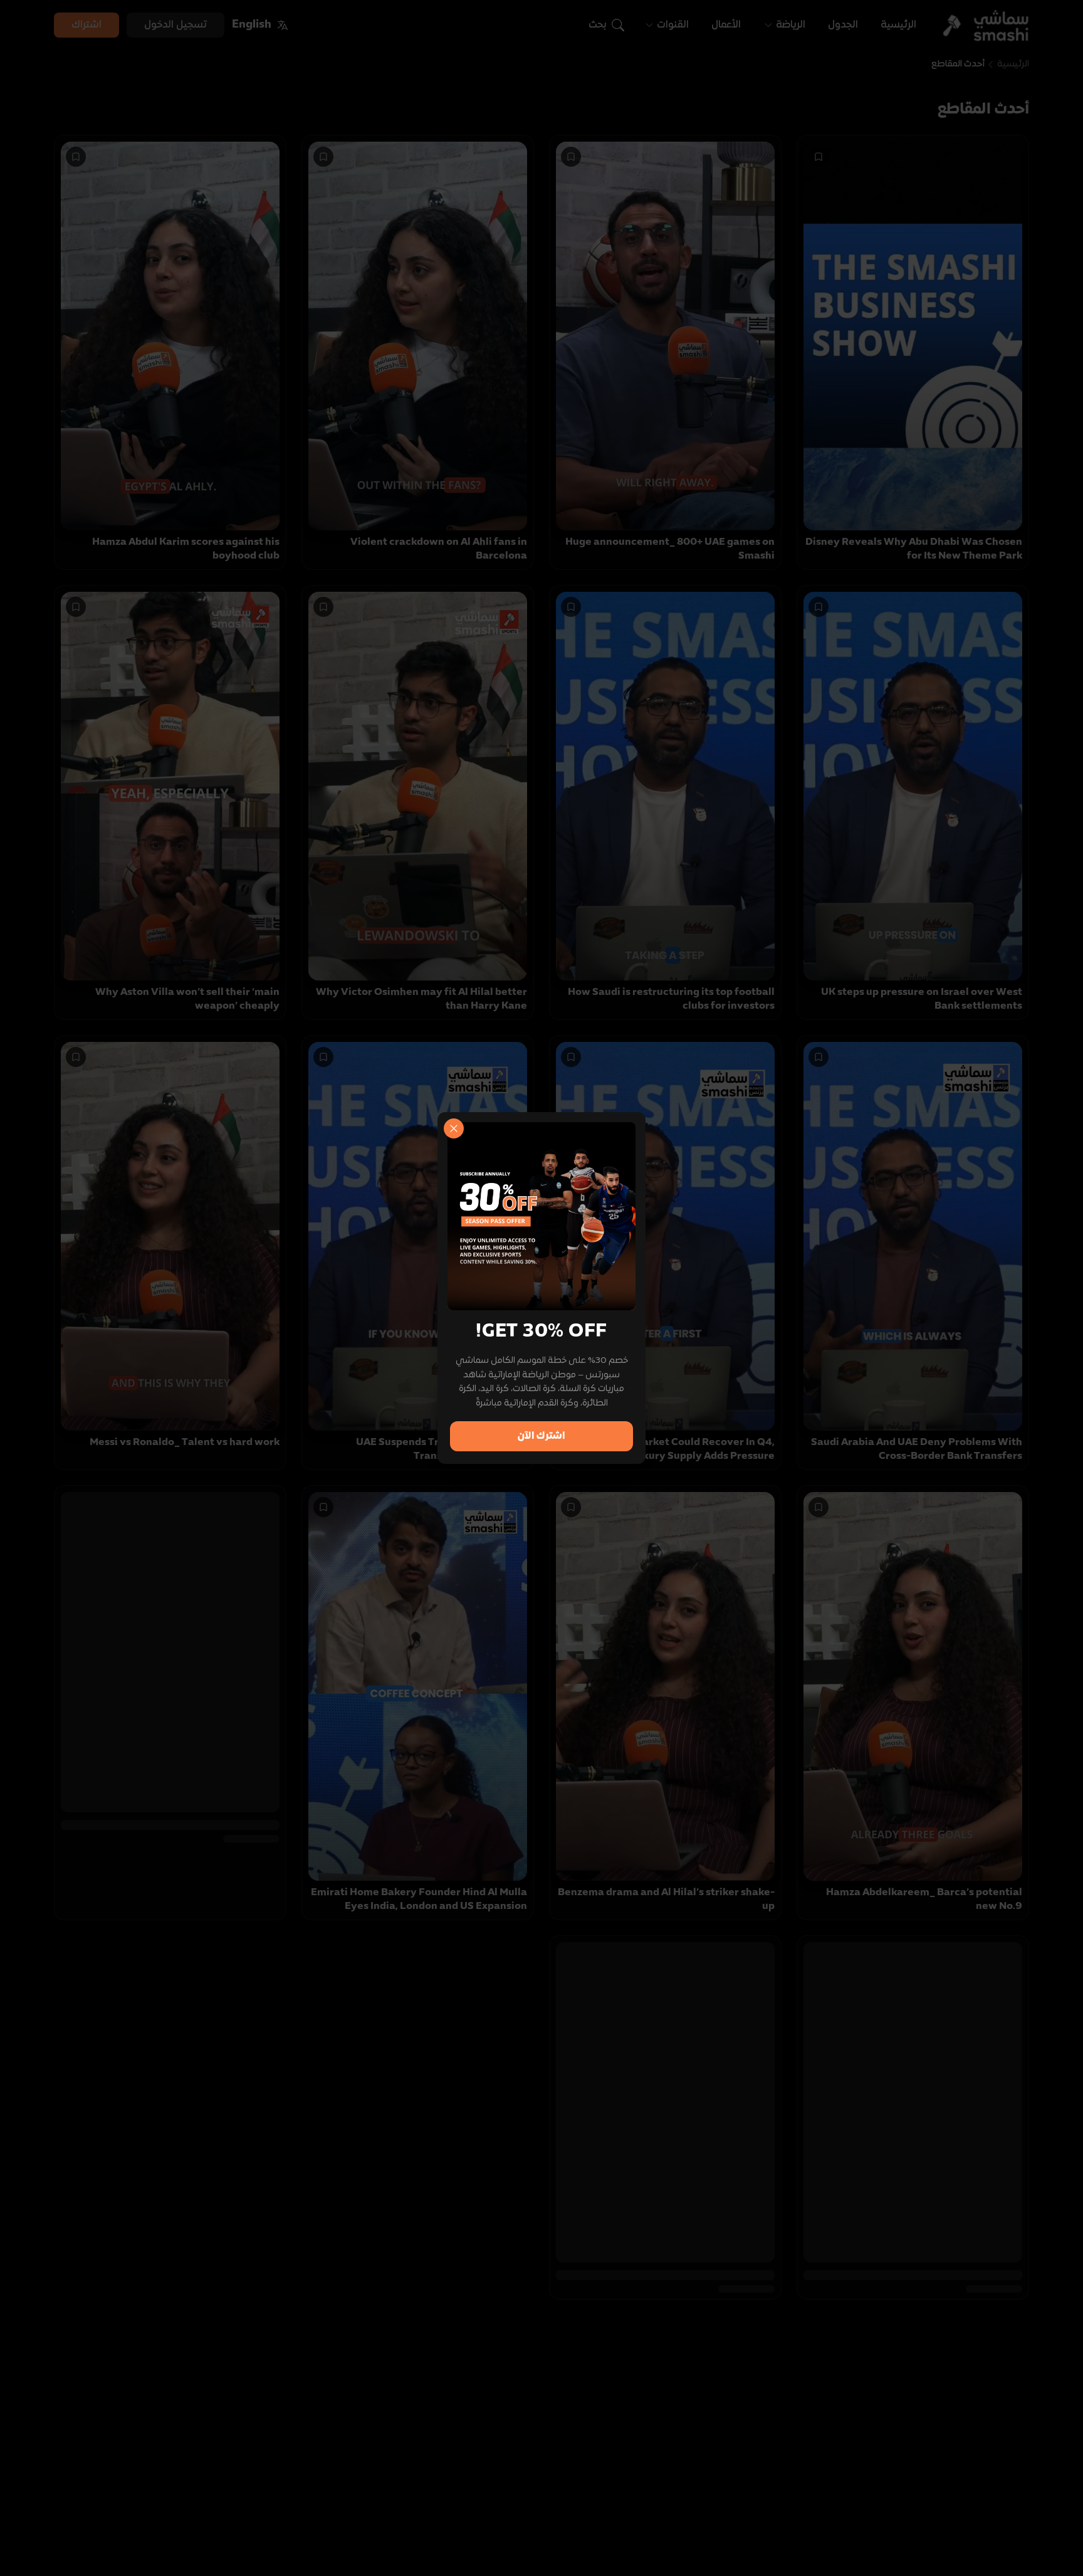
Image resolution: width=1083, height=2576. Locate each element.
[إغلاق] (454, 1128)
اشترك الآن (541, 1436)
